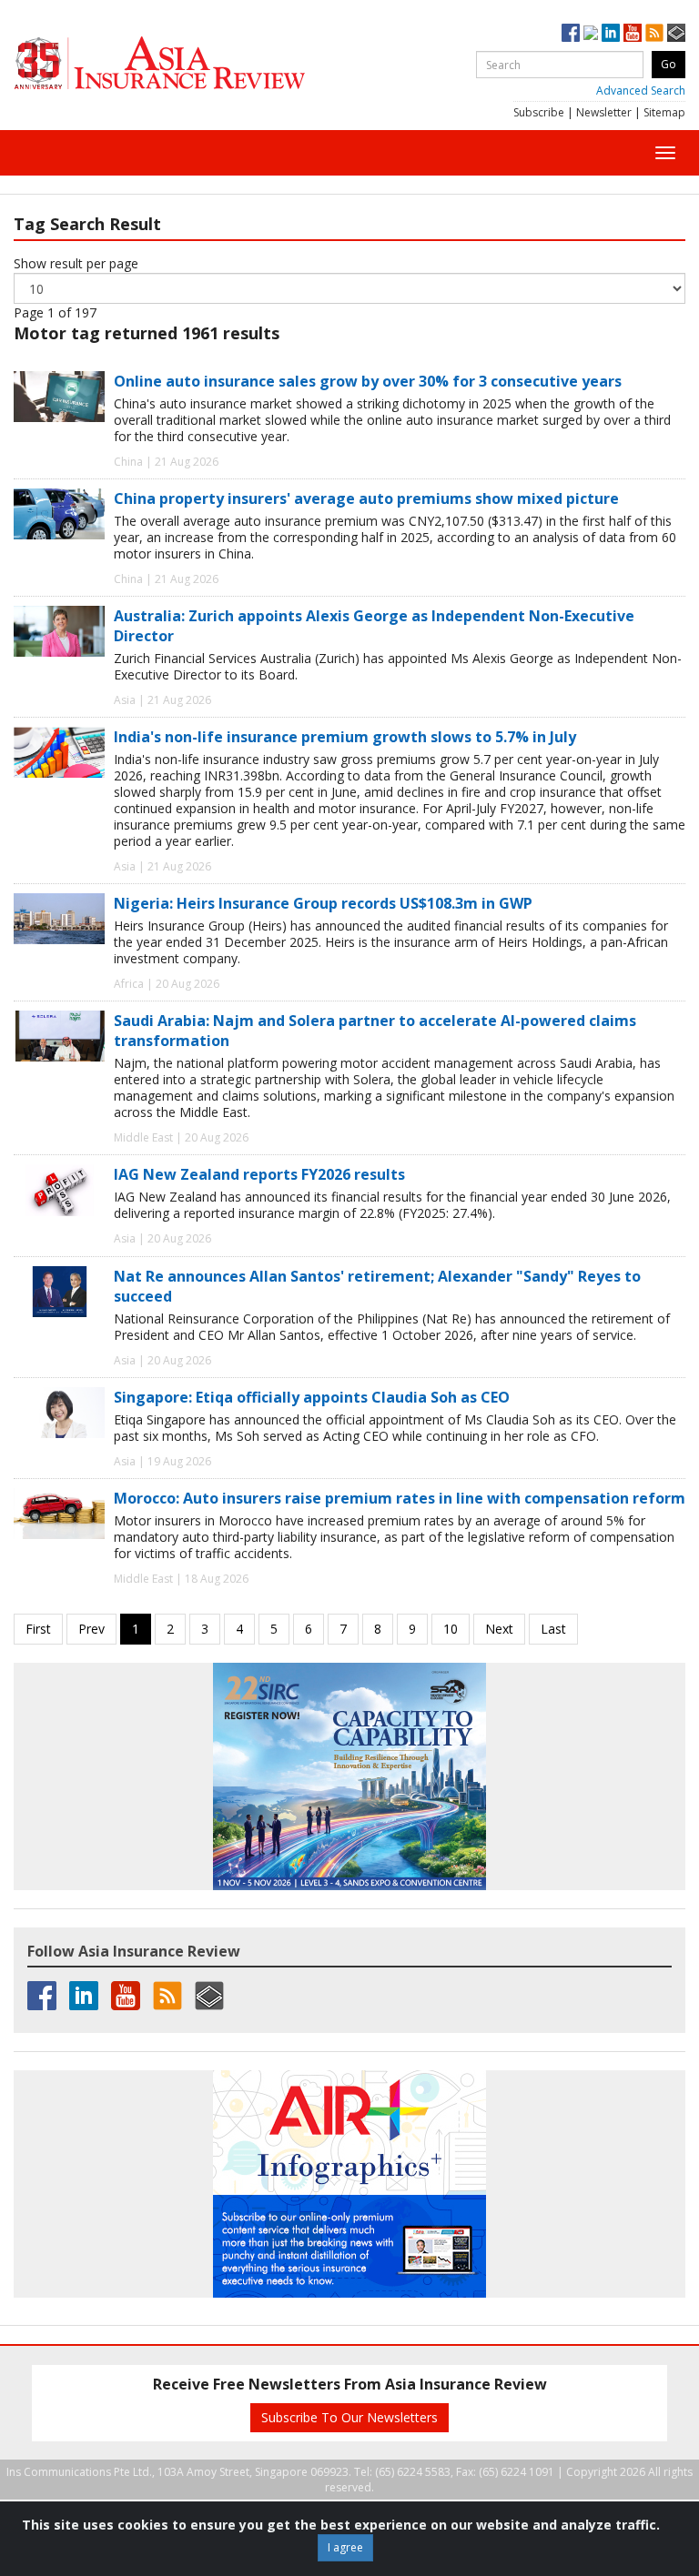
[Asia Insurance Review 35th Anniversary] (196, 63)
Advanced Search (641, 91)
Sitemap (664, 112)
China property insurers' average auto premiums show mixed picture (366, 498)
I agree (345, 2547)
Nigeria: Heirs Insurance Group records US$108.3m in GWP (323, 903)
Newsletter (604, 112)
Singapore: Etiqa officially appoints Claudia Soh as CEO (312, 1397)
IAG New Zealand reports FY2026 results (259, 1174)
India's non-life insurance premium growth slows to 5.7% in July (345, 737)
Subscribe (539, 112)
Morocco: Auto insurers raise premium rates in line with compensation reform (400, 1498)
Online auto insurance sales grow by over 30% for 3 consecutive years (368, 381)
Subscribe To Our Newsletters (349, 2417)
